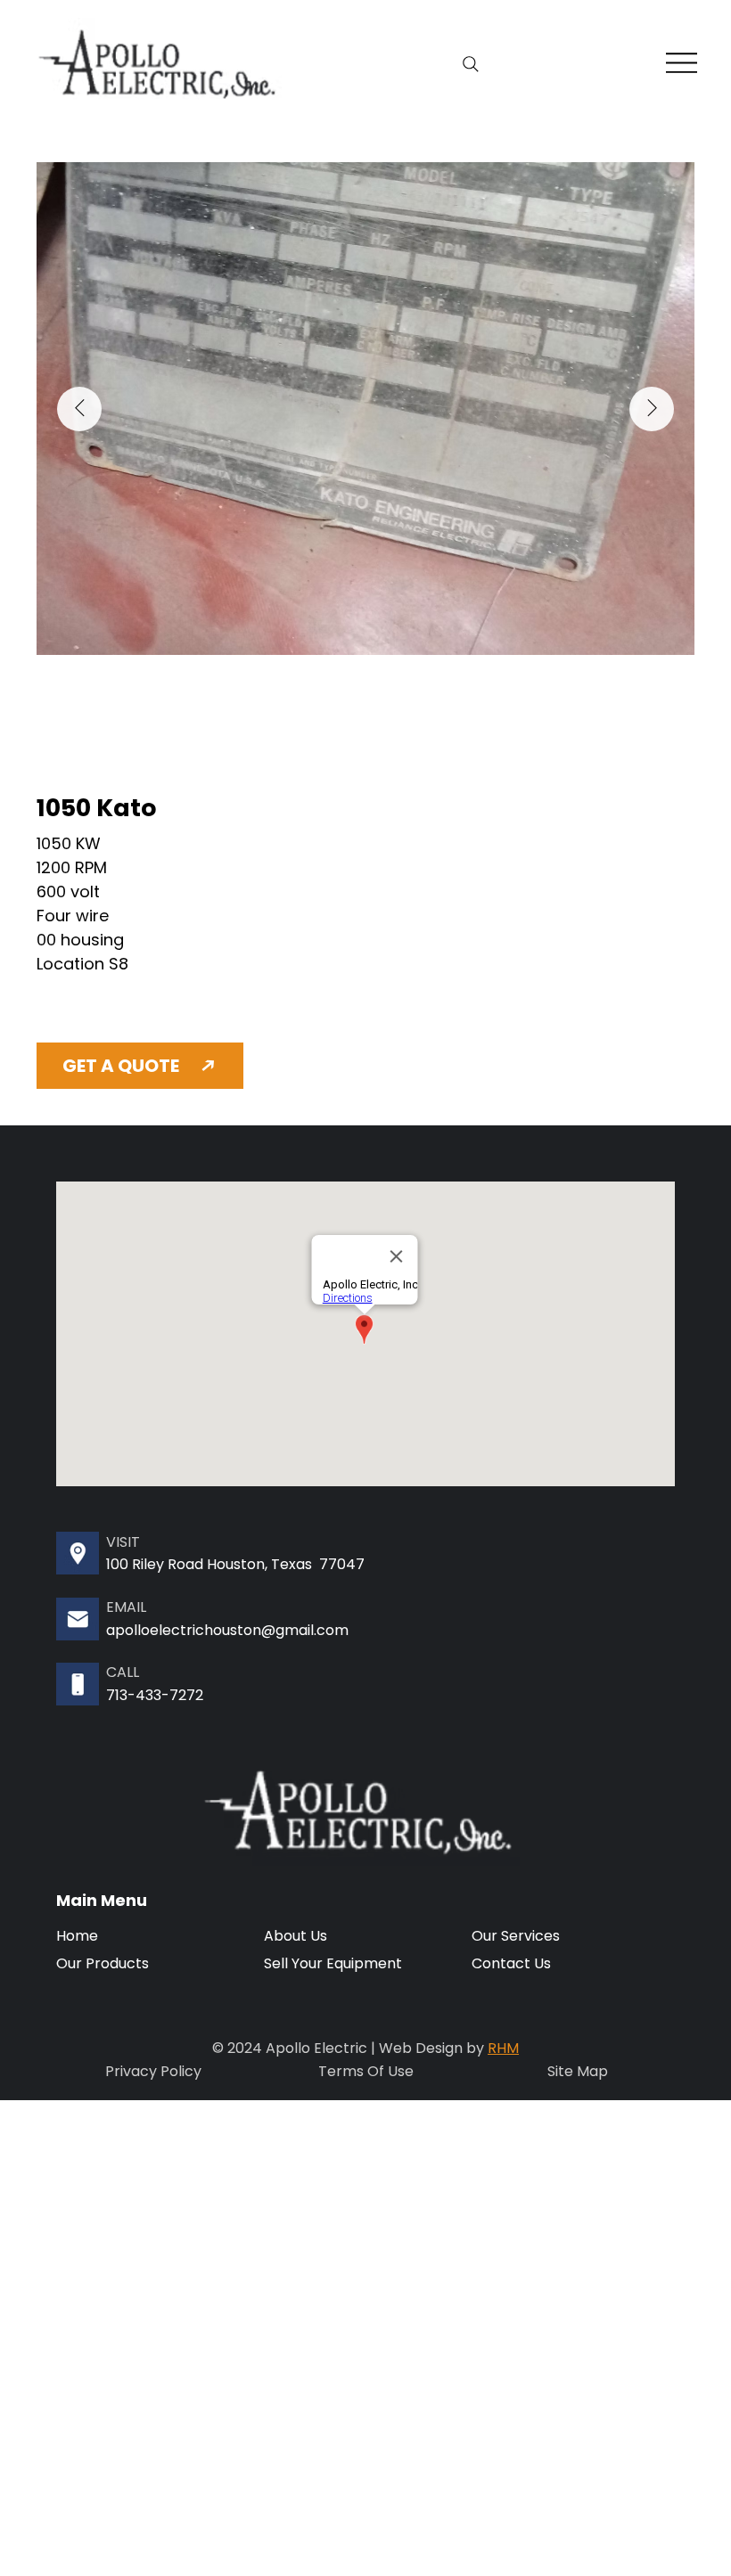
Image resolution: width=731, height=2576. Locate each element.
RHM (503, 2048)
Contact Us (511, 1963)
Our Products (103, 1963)
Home (77, 1936)
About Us (296, 1936)
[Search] (471, 64)
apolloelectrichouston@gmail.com (227, 1630)
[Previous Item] (79, 409)
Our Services (516, 1936)
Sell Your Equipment (333, 1963)
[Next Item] (652, 409)
